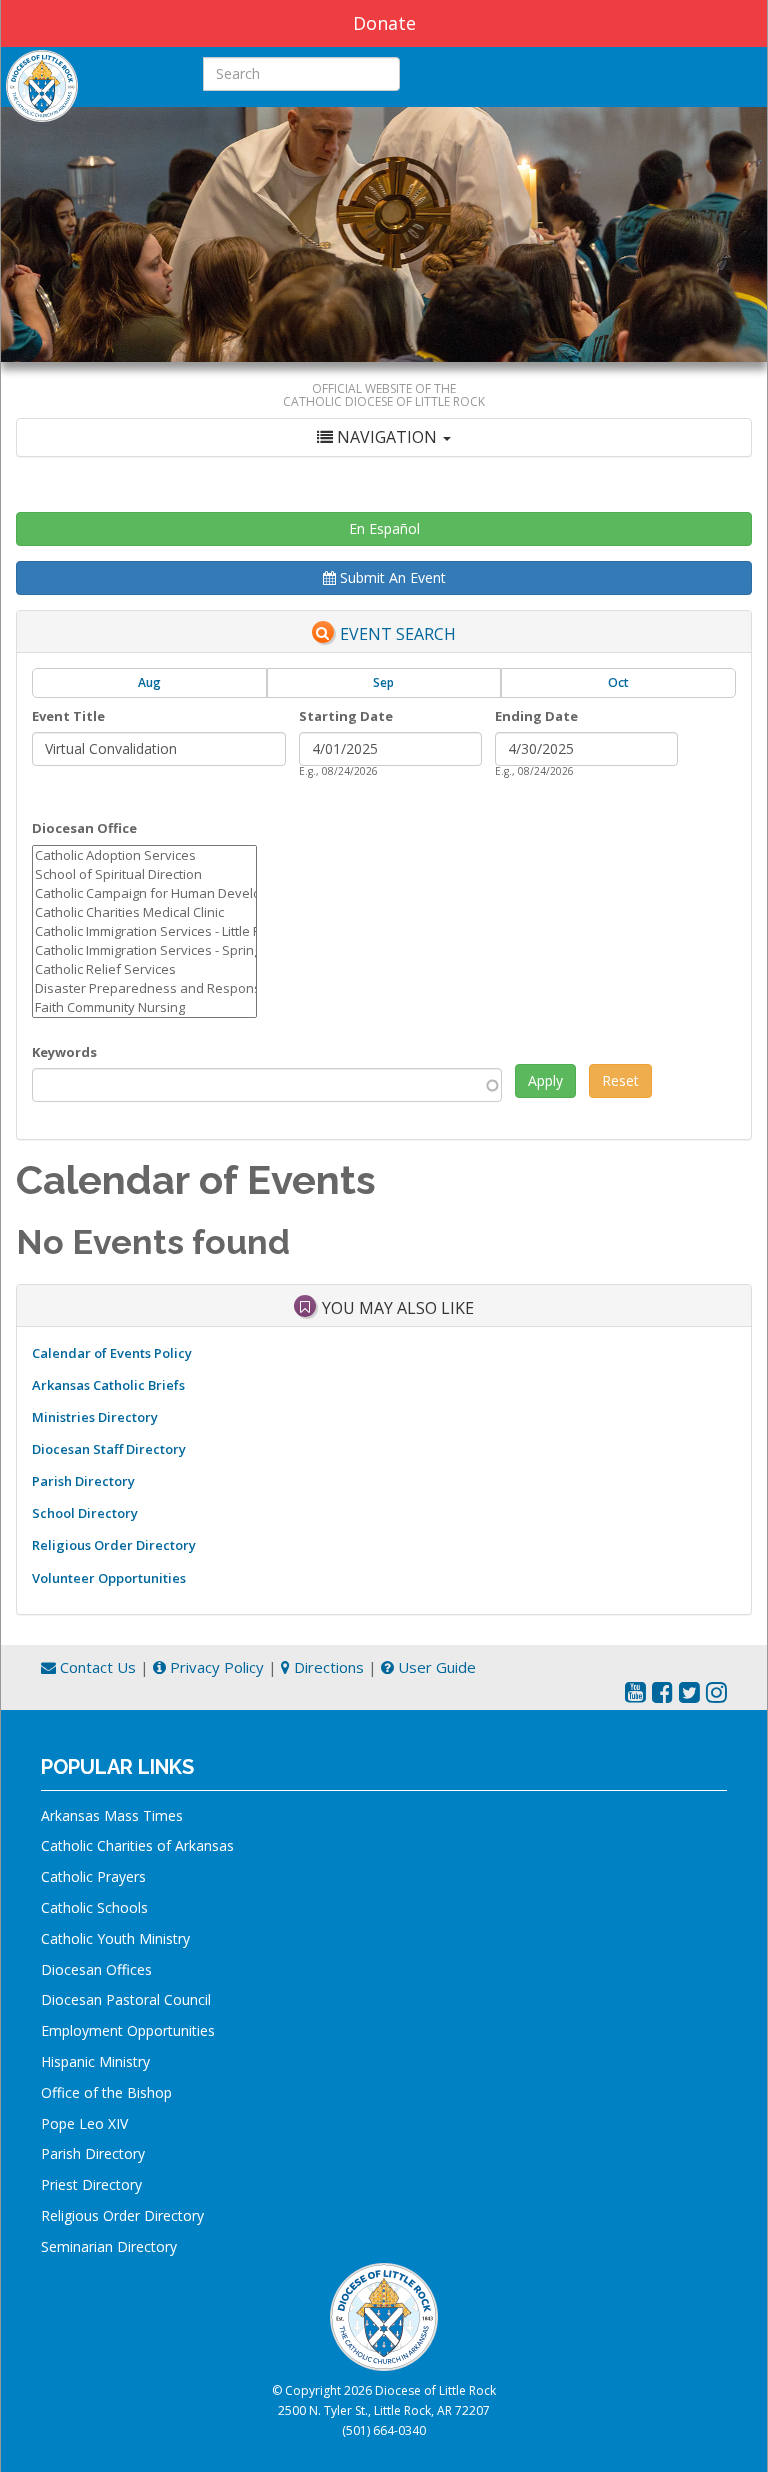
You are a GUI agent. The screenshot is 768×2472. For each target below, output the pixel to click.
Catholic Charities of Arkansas (137, 1845)
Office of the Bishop (106, 2092)
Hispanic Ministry (95, 2061)
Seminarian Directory (109, 2246)
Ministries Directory (95, 1417)
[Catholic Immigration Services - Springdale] (144, 950)
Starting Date (346, 716)
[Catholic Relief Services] (144, 969)
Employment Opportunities (128, 2030)
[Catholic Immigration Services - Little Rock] (144, 931)
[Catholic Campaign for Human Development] (144, 893)
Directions (327, 1667)
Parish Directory (83, 1481)
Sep (383, 682)
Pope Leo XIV (84, 2123)
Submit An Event (391, 577)
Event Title (68, 716)
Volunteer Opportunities (109, 1578)
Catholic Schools (94, 1907)
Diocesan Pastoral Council (126, 1999)
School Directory (85, 1513)
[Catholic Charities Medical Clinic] (144, 912)
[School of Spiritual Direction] (144, 874)
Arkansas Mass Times (112, 1815)
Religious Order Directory (114, 1545)
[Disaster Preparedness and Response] (144, 988)
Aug (149, 682)
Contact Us (96, 1667)
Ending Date (536, 716)
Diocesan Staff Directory (109, 1449)
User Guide (435, 1667)
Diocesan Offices (96, 1969)
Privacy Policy (215, 1667)
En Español (384, 528)
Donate (384, 23)
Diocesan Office (84, 828)
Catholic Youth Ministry (115, 1938)
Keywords (64, 1052)
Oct (618, 682)
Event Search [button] (398, 634)
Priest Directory (91, 2184)
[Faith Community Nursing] (144, 1007)
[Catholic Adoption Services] (144, 855)
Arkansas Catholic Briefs (108, 1385)
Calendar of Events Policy (112, 1353)
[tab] (384, 437)
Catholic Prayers (93, 1876)
